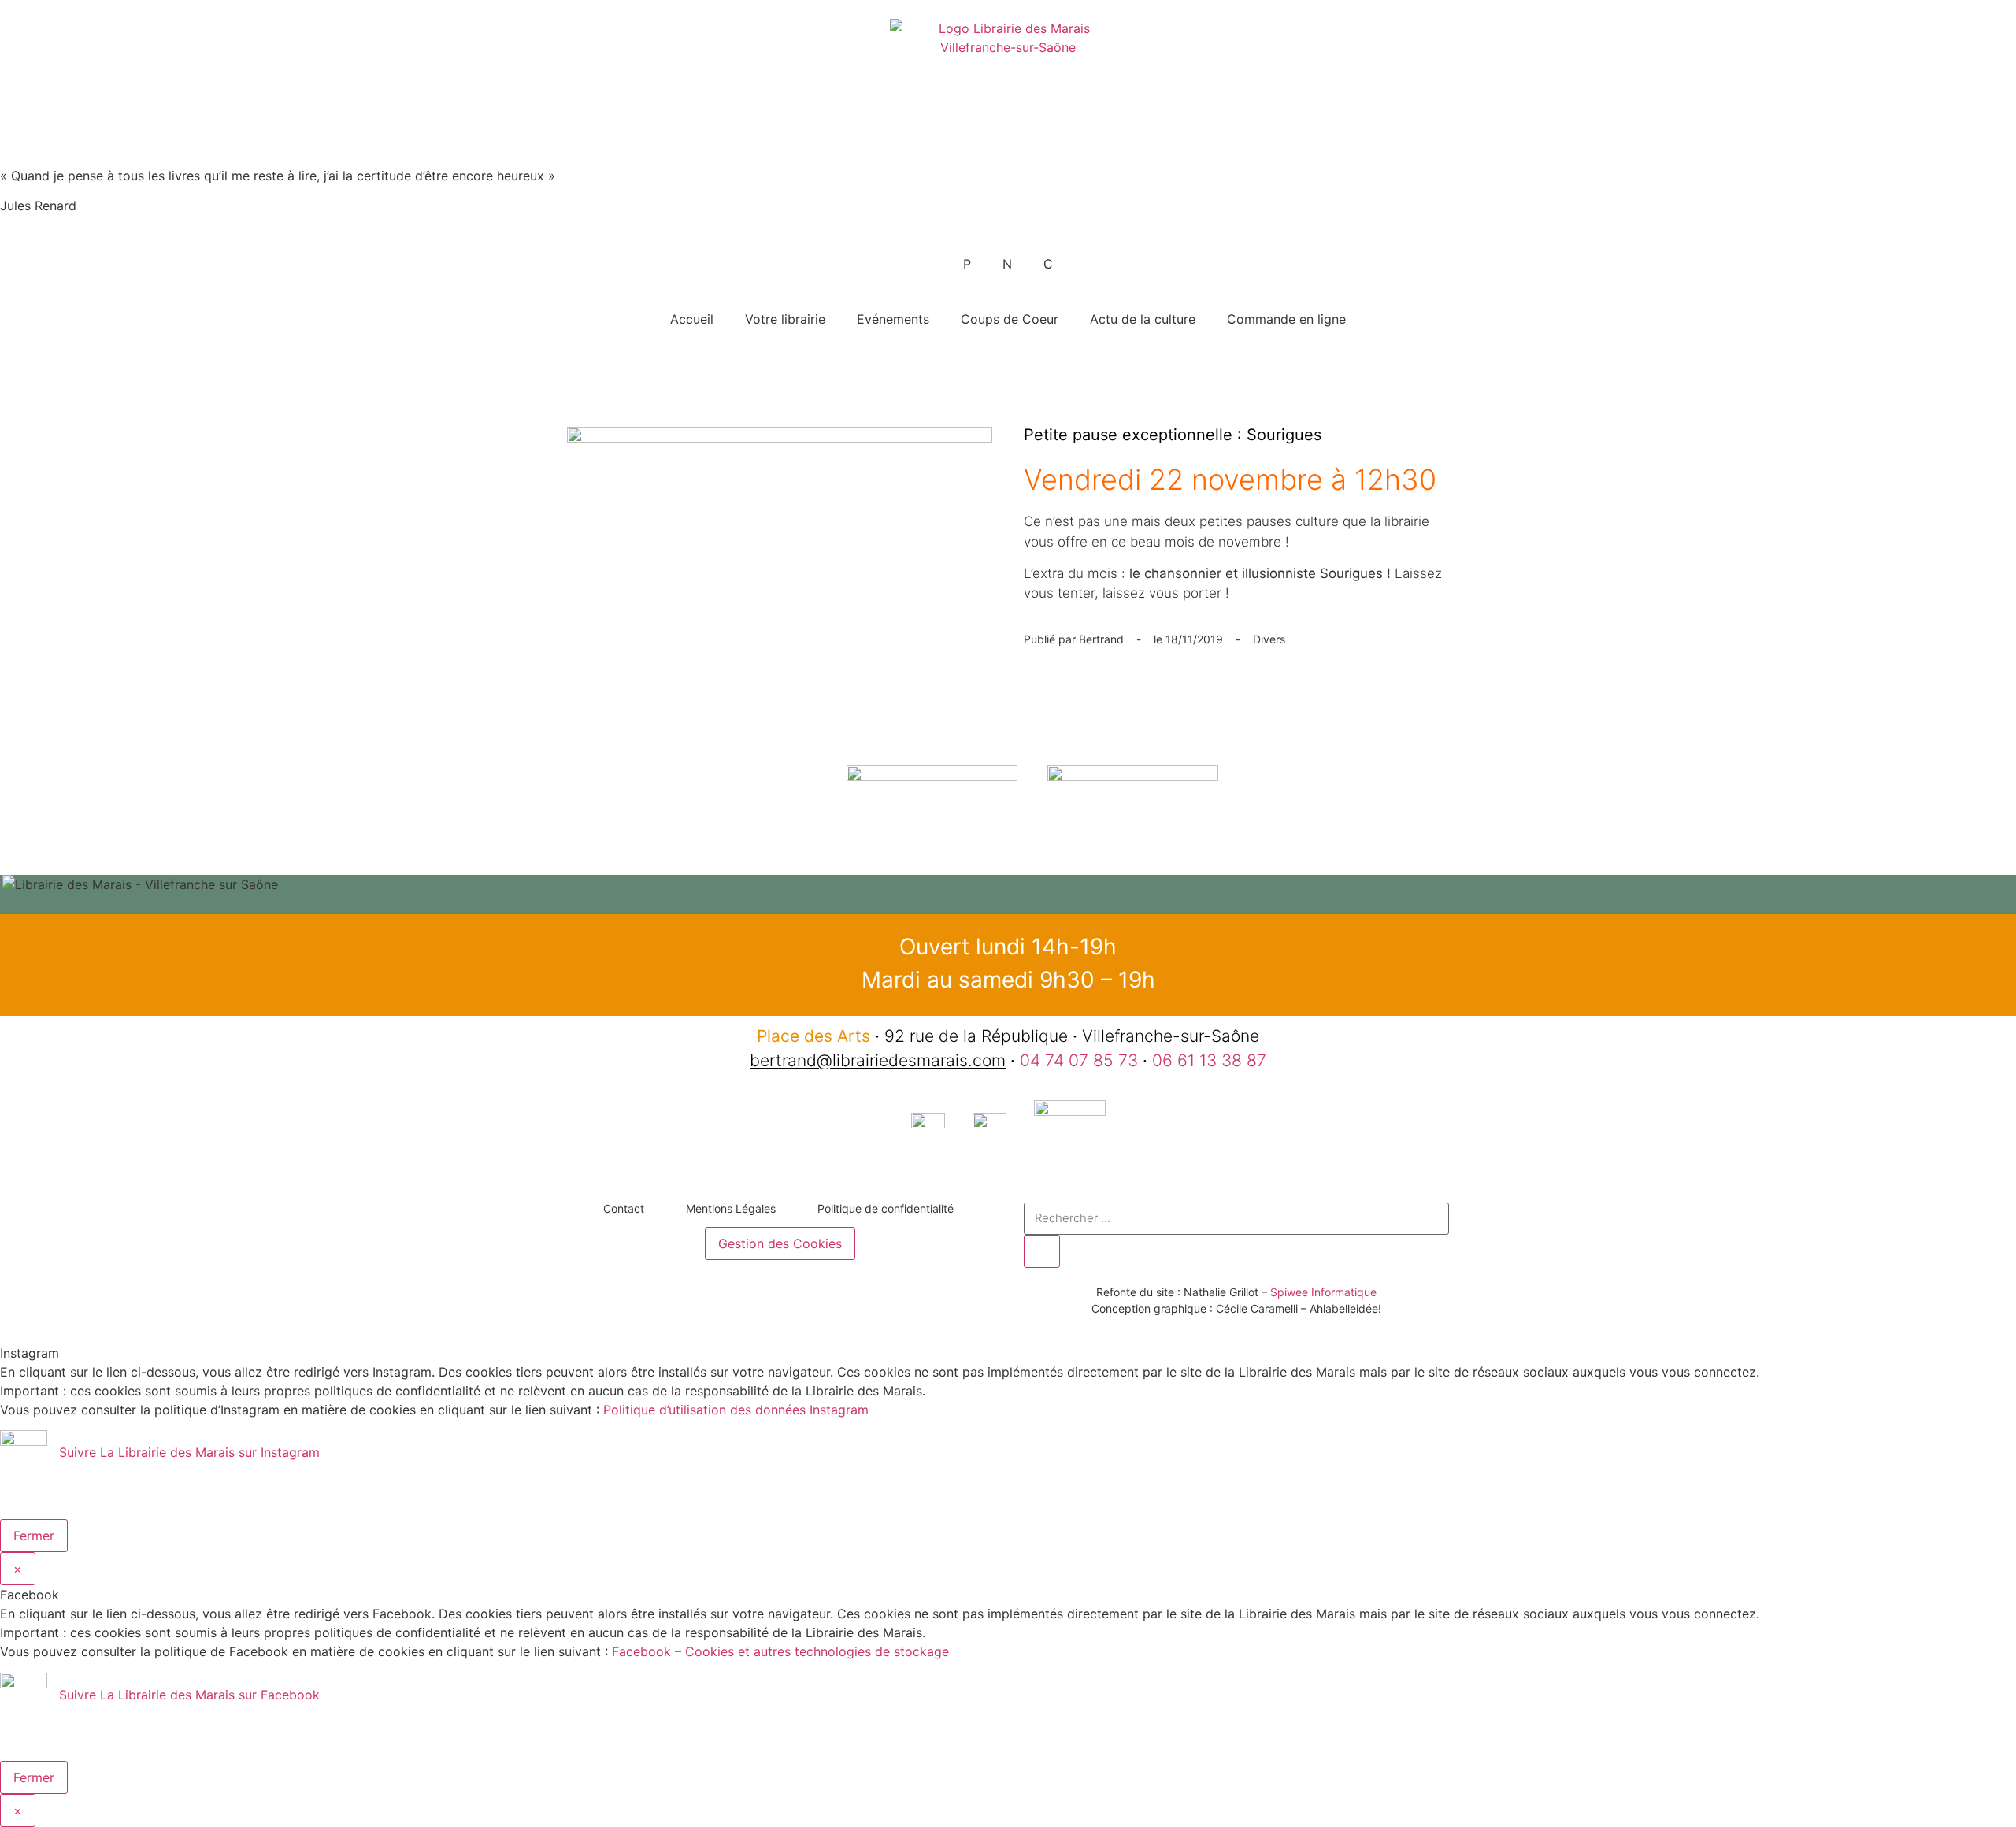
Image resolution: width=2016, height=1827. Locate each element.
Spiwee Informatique (1323, 1292)
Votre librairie (785, 319)
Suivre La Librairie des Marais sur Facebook (189, 1695)
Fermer (34, 1536)
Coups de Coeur (1010, 319)
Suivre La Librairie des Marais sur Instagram (189, 1453)
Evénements (893, 319)
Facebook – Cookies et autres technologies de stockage (780, 1651)
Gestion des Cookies (780, 1243)
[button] (1008, 903)
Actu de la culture (1143, 319)
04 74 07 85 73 (1079, 1060)
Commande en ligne (1286, 319)
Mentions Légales (731, 1208)
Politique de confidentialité (886, 1208)
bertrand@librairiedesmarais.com (878, 1060)
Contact (624, 1208)
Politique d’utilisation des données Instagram (736, 1410)
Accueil (692, 319)
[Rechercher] (1042, 1251)
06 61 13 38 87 (1209, 1060)
